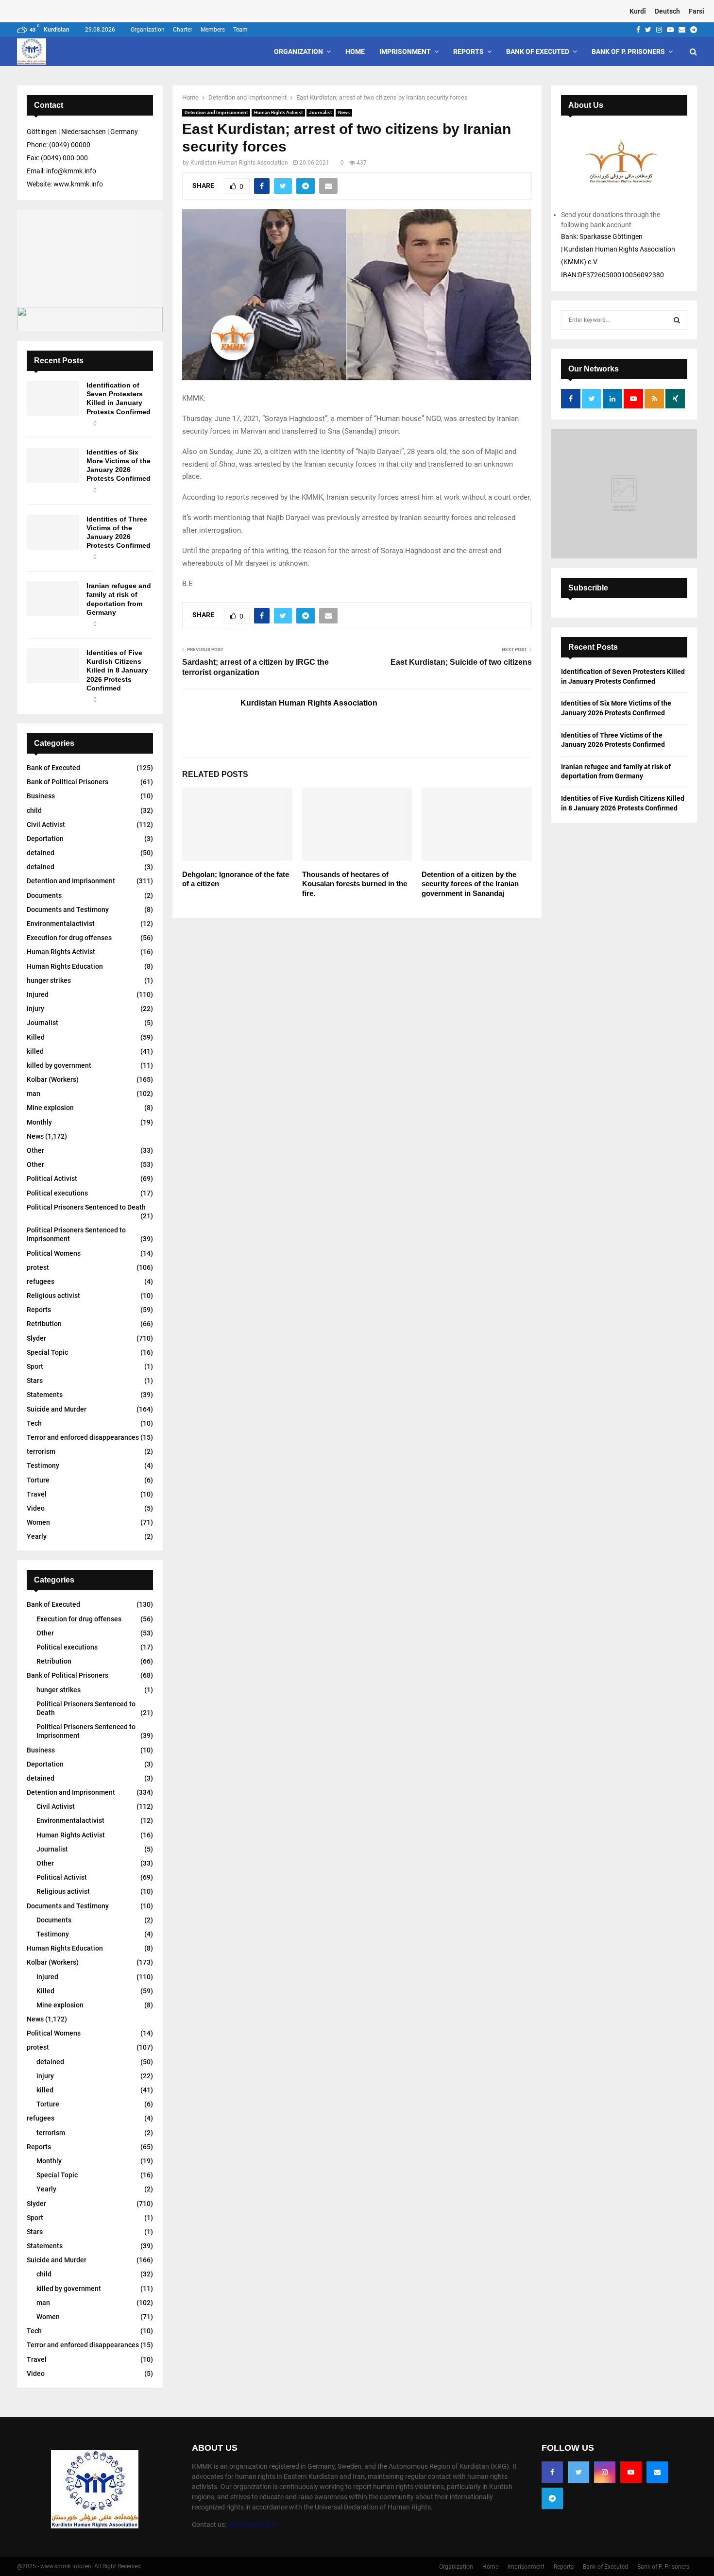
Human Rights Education (65, 966)
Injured (38, 994)
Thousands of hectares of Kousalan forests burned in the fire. (355, 884)
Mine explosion (50, 1108)
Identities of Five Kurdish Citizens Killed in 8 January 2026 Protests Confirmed (117, 670)
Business (41, 796)
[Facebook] (552, 2472)
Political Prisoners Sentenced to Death (86, 1207)
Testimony (43, 1465)
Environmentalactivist (61, 924)
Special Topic (47, 1352)
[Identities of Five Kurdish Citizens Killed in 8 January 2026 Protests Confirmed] (53, 666)
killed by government (59, 1065)
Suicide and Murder (57, 1409)
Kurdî (638, 11)
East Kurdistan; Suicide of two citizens (461, 662)
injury (35, 1009)
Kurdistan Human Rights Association (239, 163)
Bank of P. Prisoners (628, 51)
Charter (183, 30)
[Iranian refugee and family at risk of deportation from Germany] (53, 599)
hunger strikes (49, 980)
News (344, 112)
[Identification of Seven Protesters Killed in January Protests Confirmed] (53, 398)
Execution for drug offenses (69, 938)
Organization (148, 30)
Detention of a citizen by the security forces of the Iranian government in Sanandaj (470, 884)
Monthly (39, 1122)
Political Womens (54, 1253)
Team (240, 30)
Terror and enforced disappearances (83, 1437)
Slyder (36, 1338)
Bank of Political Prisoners (68, 782)
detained (41, 853)
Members (213, 30)
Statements (45, 1395)
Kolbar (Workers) (53, 1079)
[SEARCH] (677, 320)
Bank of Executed (538, 51)
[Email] (657, 2472)
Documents (44, 895)
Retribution (44, 1324)
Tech (34, 1423)
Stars (35, 1381)
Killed (36, 1037)
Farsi (697, 11)
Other (35, 1150)
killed (35, 1051)
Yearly (37, 1536)
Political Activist (52, 1179)
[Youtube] (631, 2472)
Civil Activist (46, 825)
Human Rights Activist (278, 112)
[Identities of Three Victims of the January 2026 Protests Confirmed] (53, 532)
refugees (41, 1281)
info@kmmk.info (253, 2525)
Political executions (57, 1193)
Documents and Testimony (68, 909)
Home (355, 51)
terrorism (41, 1451)
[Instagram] (605, 2472)
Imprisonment (405, 51)
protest (38, 1267)
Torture (38, 1480)
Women (38, 1522)
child (34, 810)
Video (36, 1508)
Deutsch (667, 11)
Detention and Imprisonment (216, 112)
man (34, 1094)
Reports (468, 51)
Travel (37, 1494)
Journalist (320, 112)
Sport (35, 1366)
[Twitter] (578, 2472)
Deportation (45, 839)
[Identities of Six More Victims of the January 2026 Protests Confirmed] (53, 465)
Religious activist (53, 1296)
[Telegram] (552, 2498)
